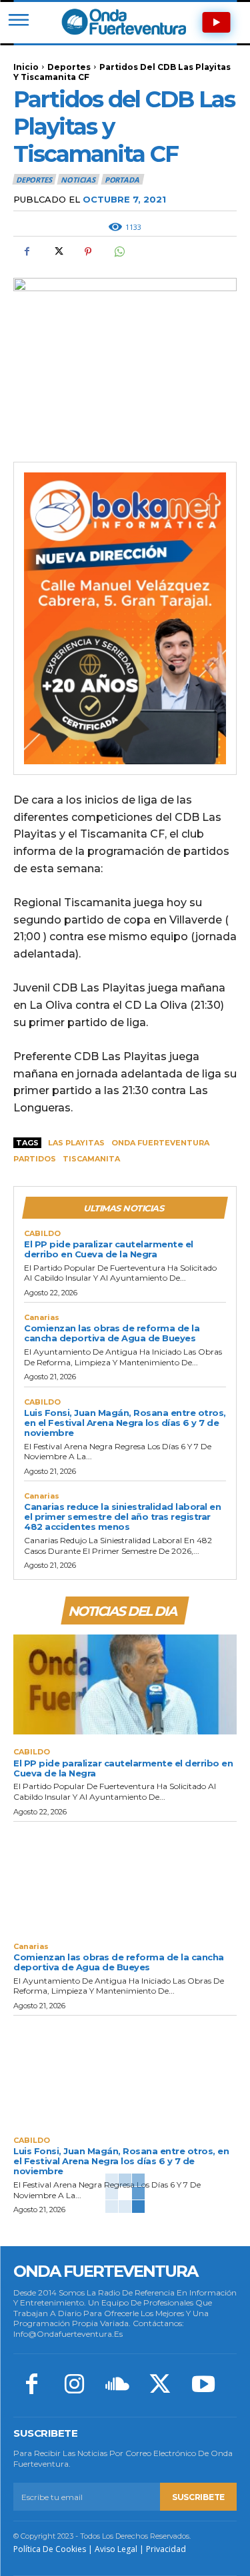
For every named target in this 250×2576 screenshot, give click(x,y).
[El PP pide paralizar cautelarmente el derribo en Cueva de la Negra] (125, 1685)
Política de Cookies (50, 2549)
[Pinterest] (88, 252)
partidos (35, 1159)
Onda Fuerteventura (160, 1143)
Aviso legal (116, 2549)
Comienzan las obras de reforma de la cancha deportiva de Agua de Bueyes (112, 1333)
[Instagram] (74, 2385)
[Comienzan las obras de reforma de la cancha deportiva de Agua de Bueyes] (125, 1879)
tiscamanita (91, 1159)
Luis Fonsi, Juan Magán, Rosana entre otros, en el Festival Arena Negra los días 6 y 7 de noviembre (125, 1423)
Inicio (26, 67)
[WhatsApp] (119, 252)
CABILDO (42, 1234)
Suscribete (198, 2497)
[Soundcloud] (117, 2385)
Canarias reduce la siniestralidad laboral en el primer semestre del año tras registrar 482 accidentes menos (122, 1517)
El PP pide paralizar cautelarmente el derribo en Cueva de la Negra (109, 1249)
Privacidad (166, 2549)
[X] (57, 252)
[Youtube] (203, 2385)
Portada (122, 180)
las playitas (76, 1143)
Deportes (69, 67)
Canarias (42, 1318)
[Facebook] (27, 252)
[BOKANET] (125, 618)
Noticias (78, 180)
